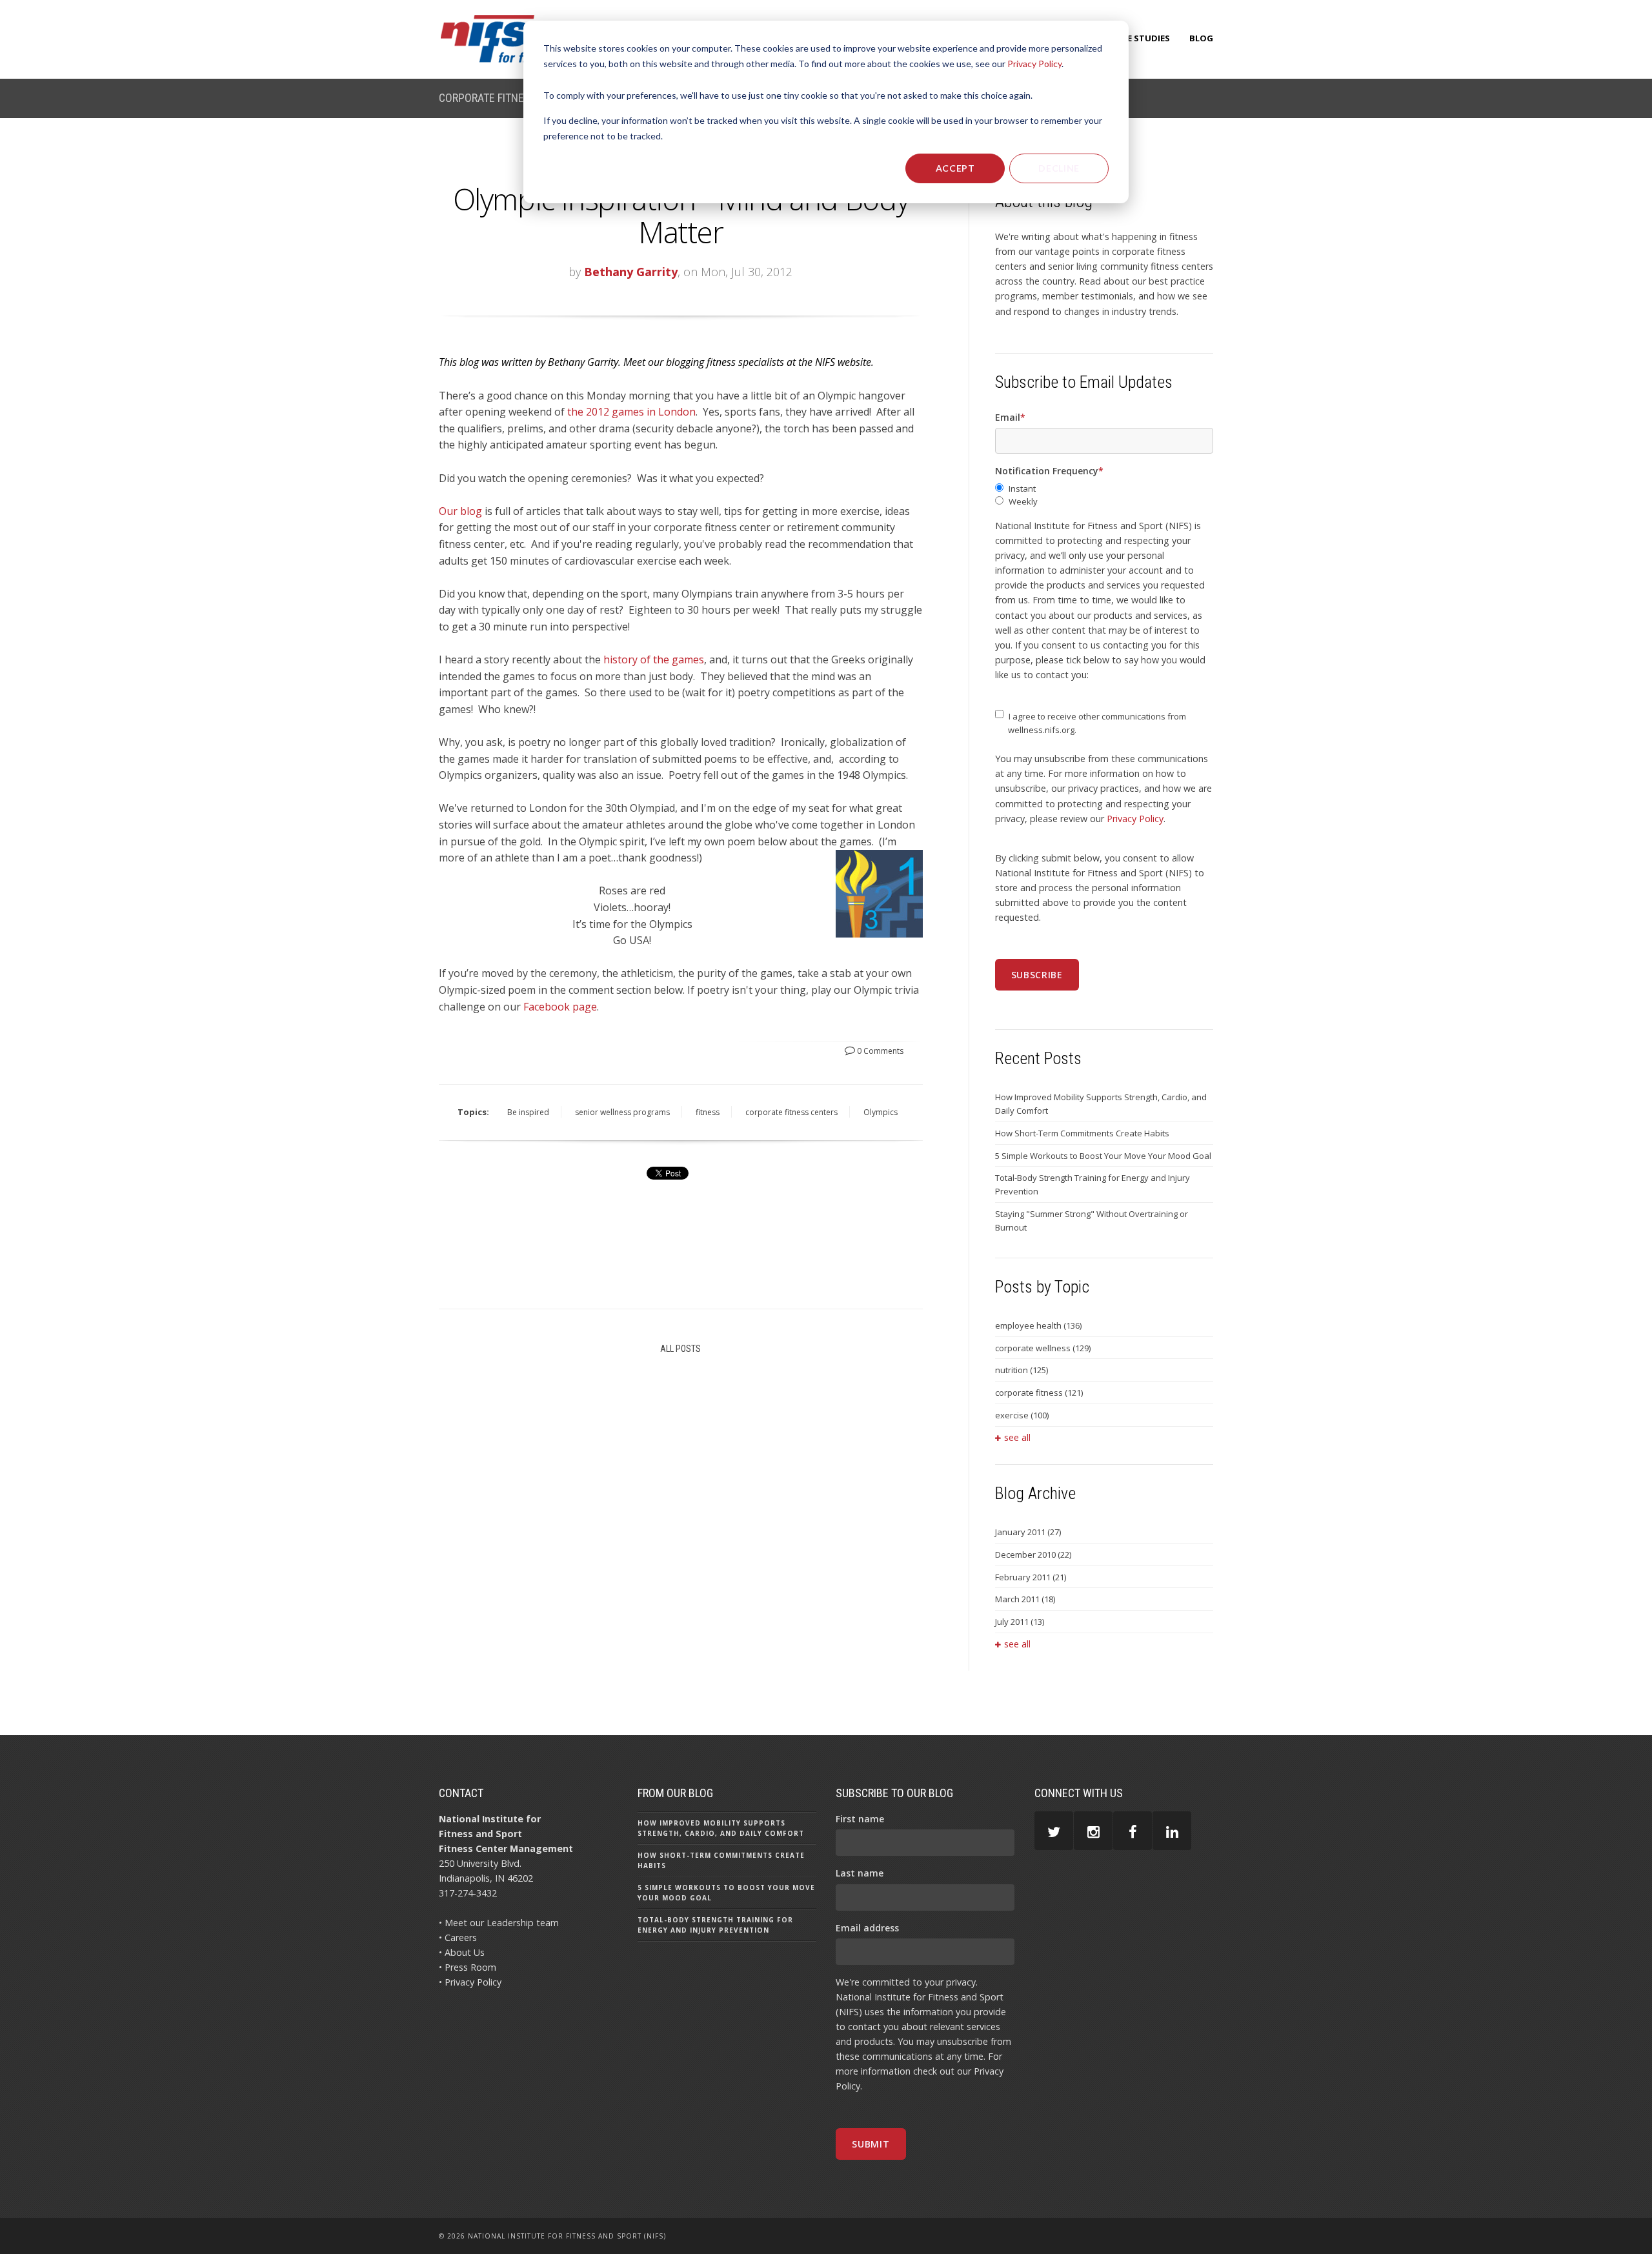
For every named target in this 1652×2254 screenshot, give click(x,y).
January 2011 (1028, 1532)
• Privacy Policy (470, 1982)
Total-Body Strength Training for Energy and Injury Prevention (1093, 1184)
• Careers (458, 1937)
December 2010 (1033, 1555)
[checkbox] (1104, 496)
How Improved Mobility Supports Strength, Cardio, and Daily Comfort (1101, 1104)
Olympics (881, 1112)
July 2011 (1020, 1622)
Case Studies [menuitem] (1141, 38)
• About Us (462, 1952)
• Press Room (468, 1967)
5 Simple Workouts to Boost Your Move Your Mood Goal (1103, 1156)
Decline (1059, 168)
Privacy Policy (1034, 64)
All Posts (680, 1349)
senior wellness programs (622, 1112)
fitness (708, 1112)
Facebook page (560, 1007)
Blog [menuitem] (1201, 38)
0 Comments (879, 1051)
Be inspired (528, 1112)
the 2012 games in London (631, 412)
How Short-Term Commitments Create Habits (1082, 1133)
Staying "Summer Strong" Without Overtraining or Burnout (1092, 1221)
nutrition (1022, 1370)
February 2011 (1031, 1577)
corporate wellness (1043, 1348)
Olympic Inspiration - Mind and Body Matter (681, 215)
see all (1017, 1437)
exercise (1022, 1415)
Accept (955, 168)
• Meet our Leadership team (499, 1923)
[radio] (1104, 489)
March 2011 (1025, 1599)
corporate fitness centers (791, 1112)
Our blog (460, 511)
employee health (1038, 1325)
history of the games (654, 659)
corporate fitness (1039, 1393)
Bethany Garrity (631, 272)
